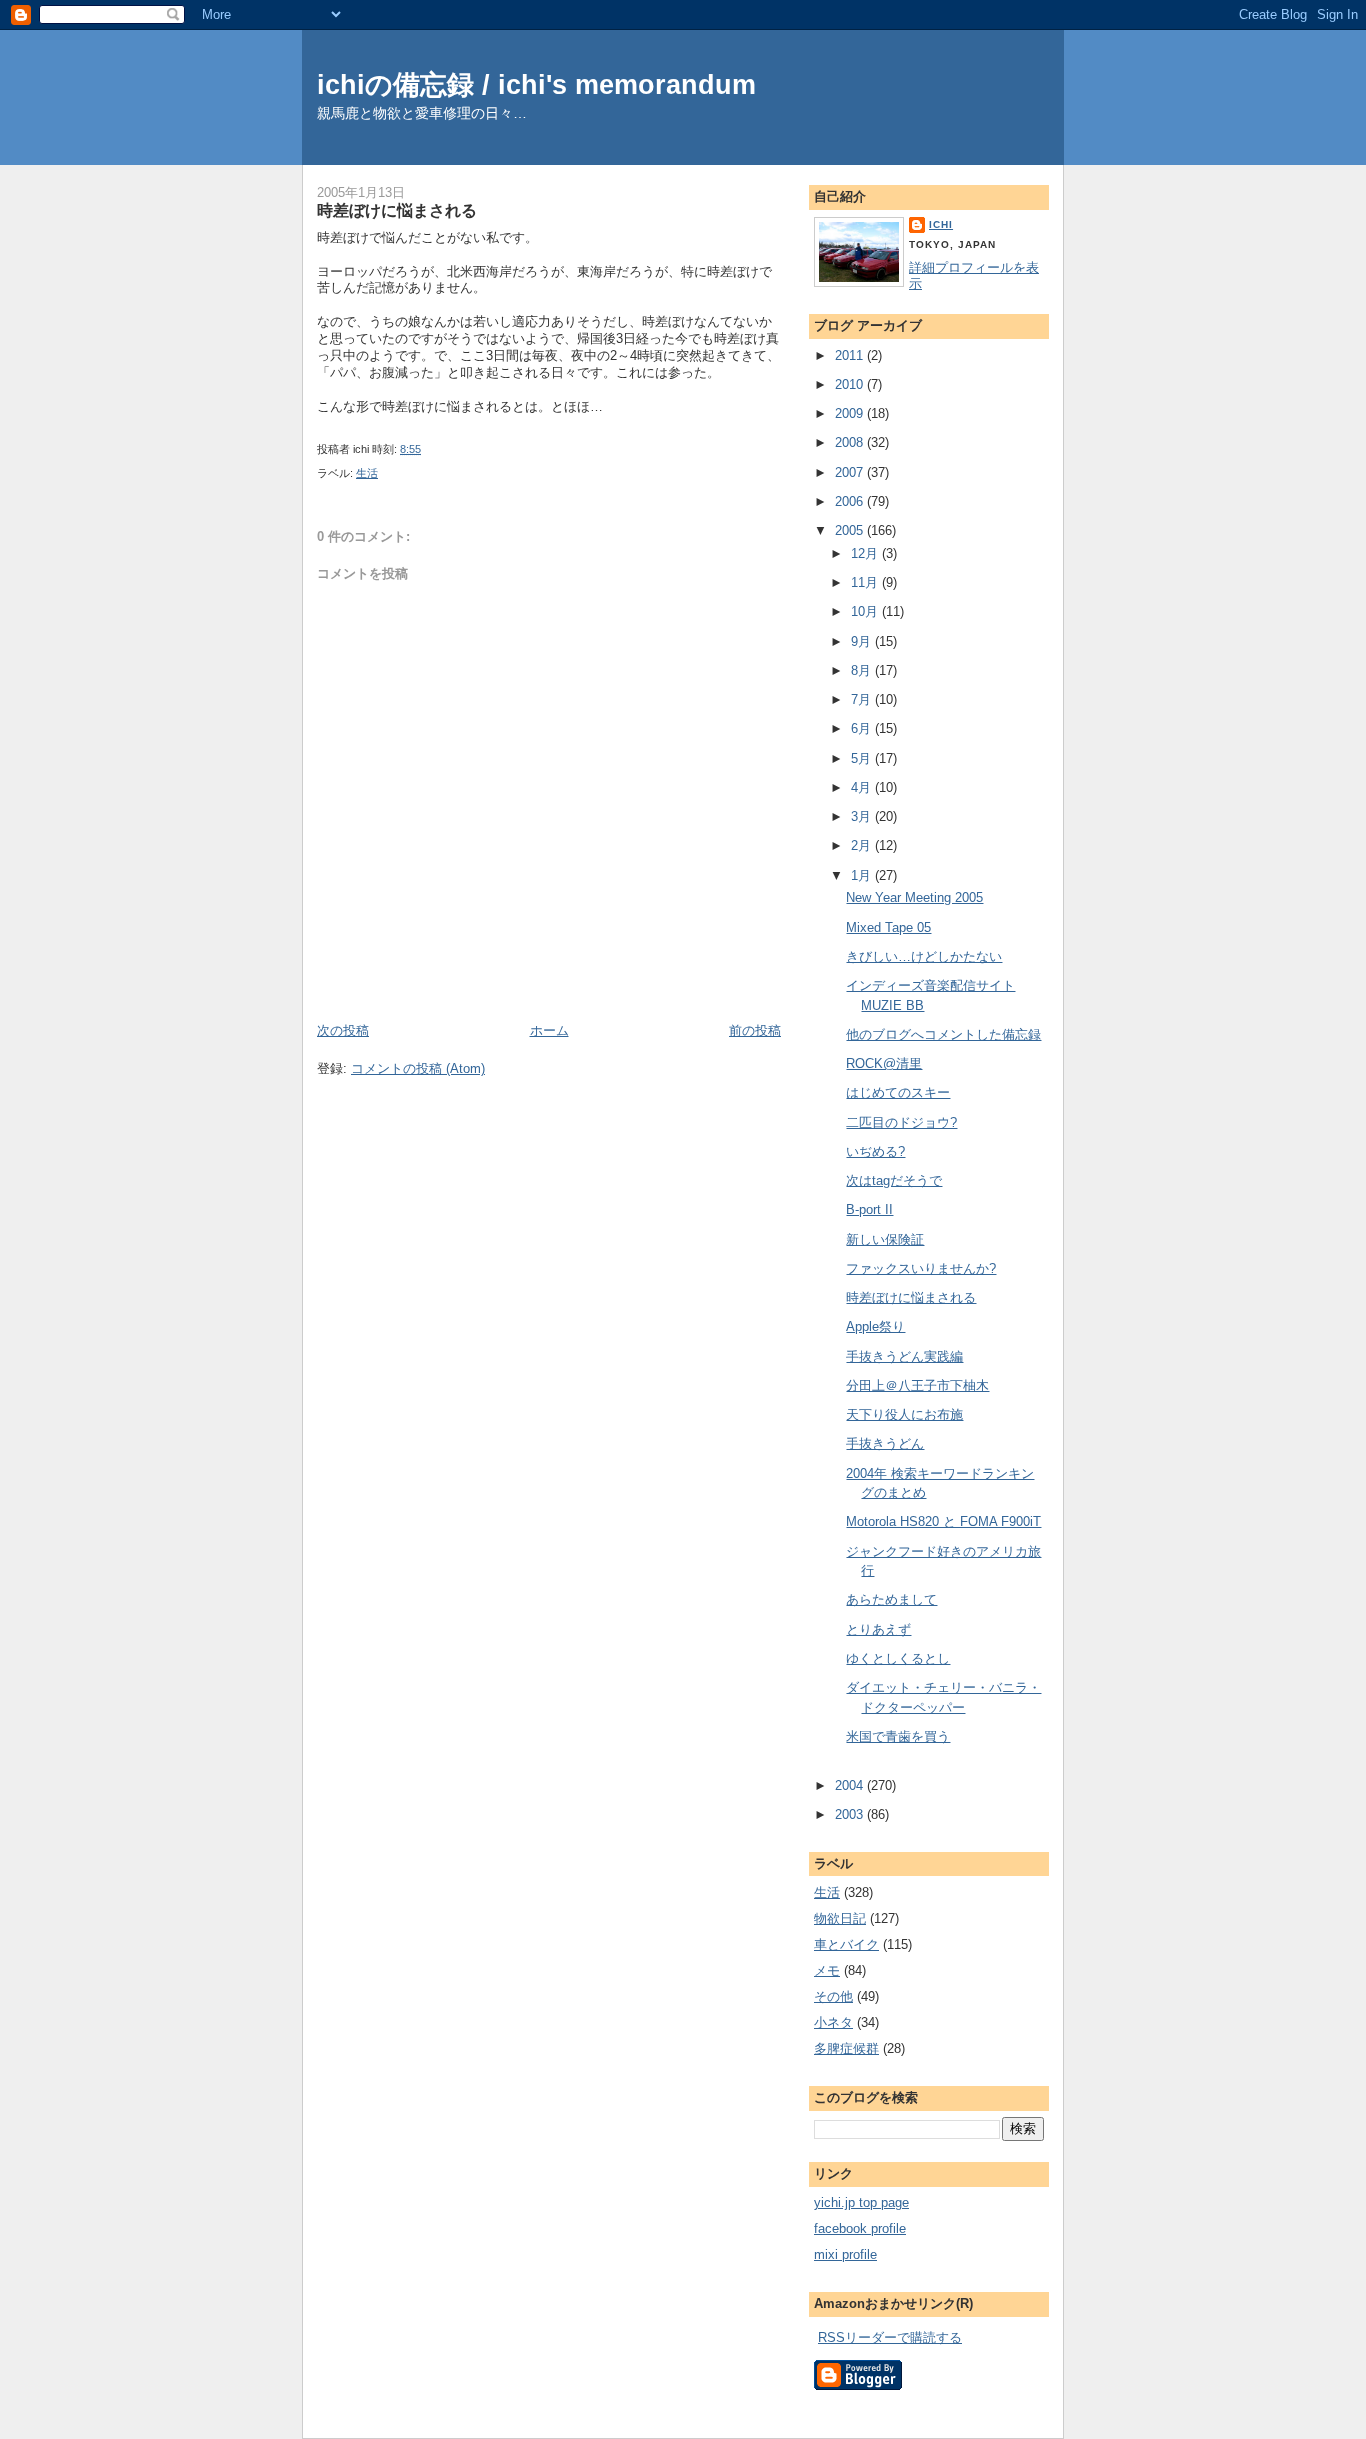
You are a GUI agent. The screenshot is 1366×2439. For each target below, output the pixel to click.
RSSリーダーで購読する (890, 2337)
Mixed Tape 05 (888, 927)
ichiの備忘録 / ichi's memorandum (536, 84)
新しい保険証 (885, 1239)
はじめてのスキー (898, 1092)
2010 (851, 384)
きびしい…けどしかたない (924, 956)
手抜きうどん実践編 (904, 1356)
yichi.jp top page (861, 2202)
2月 (863, 845)
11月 (866, 582)
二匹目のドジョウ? (901, 1122)
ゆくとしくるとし (898, 1658)
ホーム (549, 1030)
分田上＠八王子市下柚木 (917, 1385)
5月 (863, 758)
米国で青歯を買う (898, 1736)
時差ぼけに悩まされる (397, 210)
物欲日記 (840, 1918)
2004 (851, 1785)
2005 (851, 530)
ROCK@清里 (884, 1063)
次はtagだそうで (894, 1180)
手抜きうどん (885, 1443)
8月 (863, 670)
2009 (851, 413)
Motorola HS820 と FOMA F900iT (943, 1521)
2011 (851, 355)
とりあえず (878, 1629)
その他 (833, 1996)
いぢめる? (875, 1151)
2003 (851, 1814)
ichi (941, 224)
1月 (863, 875)
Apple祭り (875, 1326)
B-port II (869, 1209)
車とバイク (846, 1944)
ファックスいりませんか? (921, 1268)
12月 (866, 553)
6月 (863, 728)
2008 (851, 442)
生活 (367, 473)
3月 (863, 816)
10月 (866, 611)
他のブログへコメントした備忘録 (943, 1034)
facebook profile (860, 2228)
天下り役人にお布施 (904, 1414)
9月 (863, 641)
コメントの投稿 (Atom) (418, 1068)
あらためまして (891, 1599)
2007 (851, 472)
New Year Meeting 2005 (914, 897)
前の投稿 (755, 1030)
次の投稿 (343, 1030)
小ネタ (833, 2022)
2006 (851, 501)
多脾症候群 (846, 2048)
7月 (863, 699)
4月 (863, 787)
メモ (827, 1970)
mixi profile (845, 2254)
